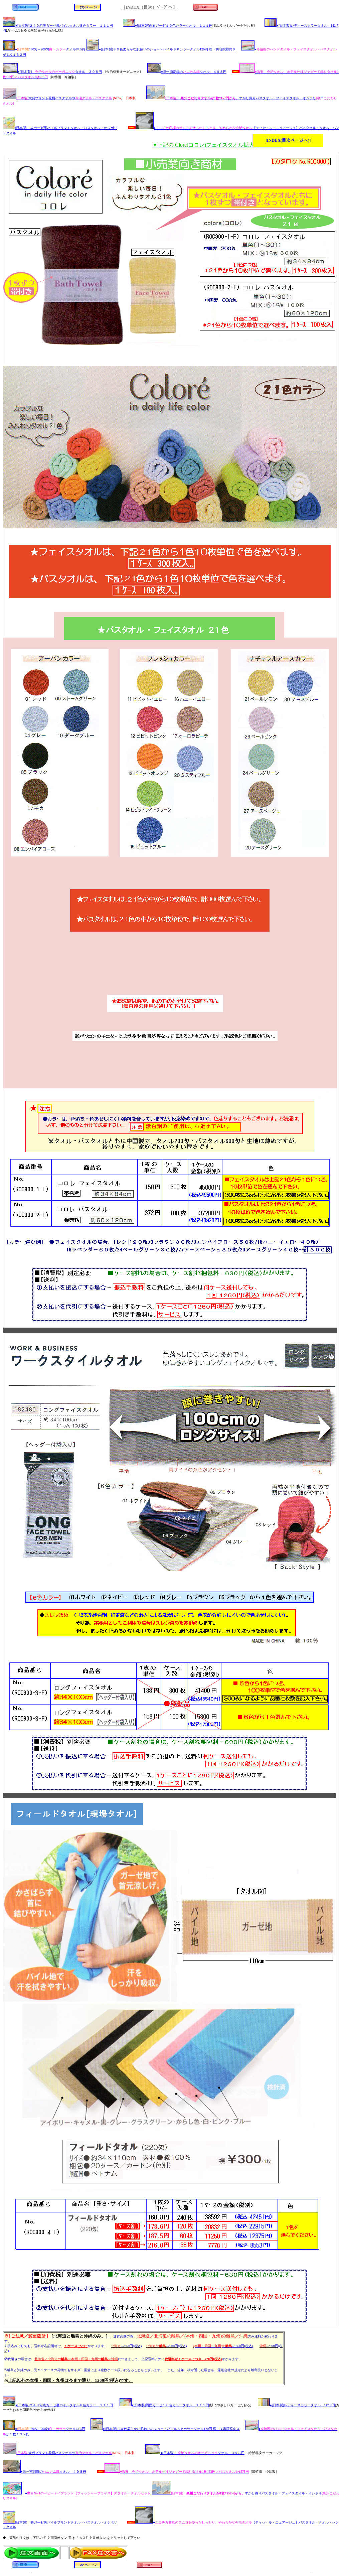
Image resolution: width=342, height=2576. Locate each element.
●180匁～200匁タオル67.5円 (50, 49)
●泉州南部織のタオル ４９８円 (194, 72)
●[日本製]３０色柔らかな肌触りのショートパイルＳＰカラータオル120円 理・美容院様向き (167, 49)
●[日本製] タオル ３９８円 (60, 72)
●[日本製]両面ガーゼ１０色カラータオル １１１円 (174, 26)
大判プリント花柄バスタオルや (64, 98)
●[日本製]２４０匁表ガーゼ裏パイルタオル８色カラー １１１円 (64, 26)
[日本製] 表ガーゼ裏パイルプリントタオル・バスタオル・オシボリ (66, 128)
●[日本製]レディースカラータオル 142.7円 (302, 2405)
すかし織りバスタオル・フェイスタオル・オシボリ (241, 98)
